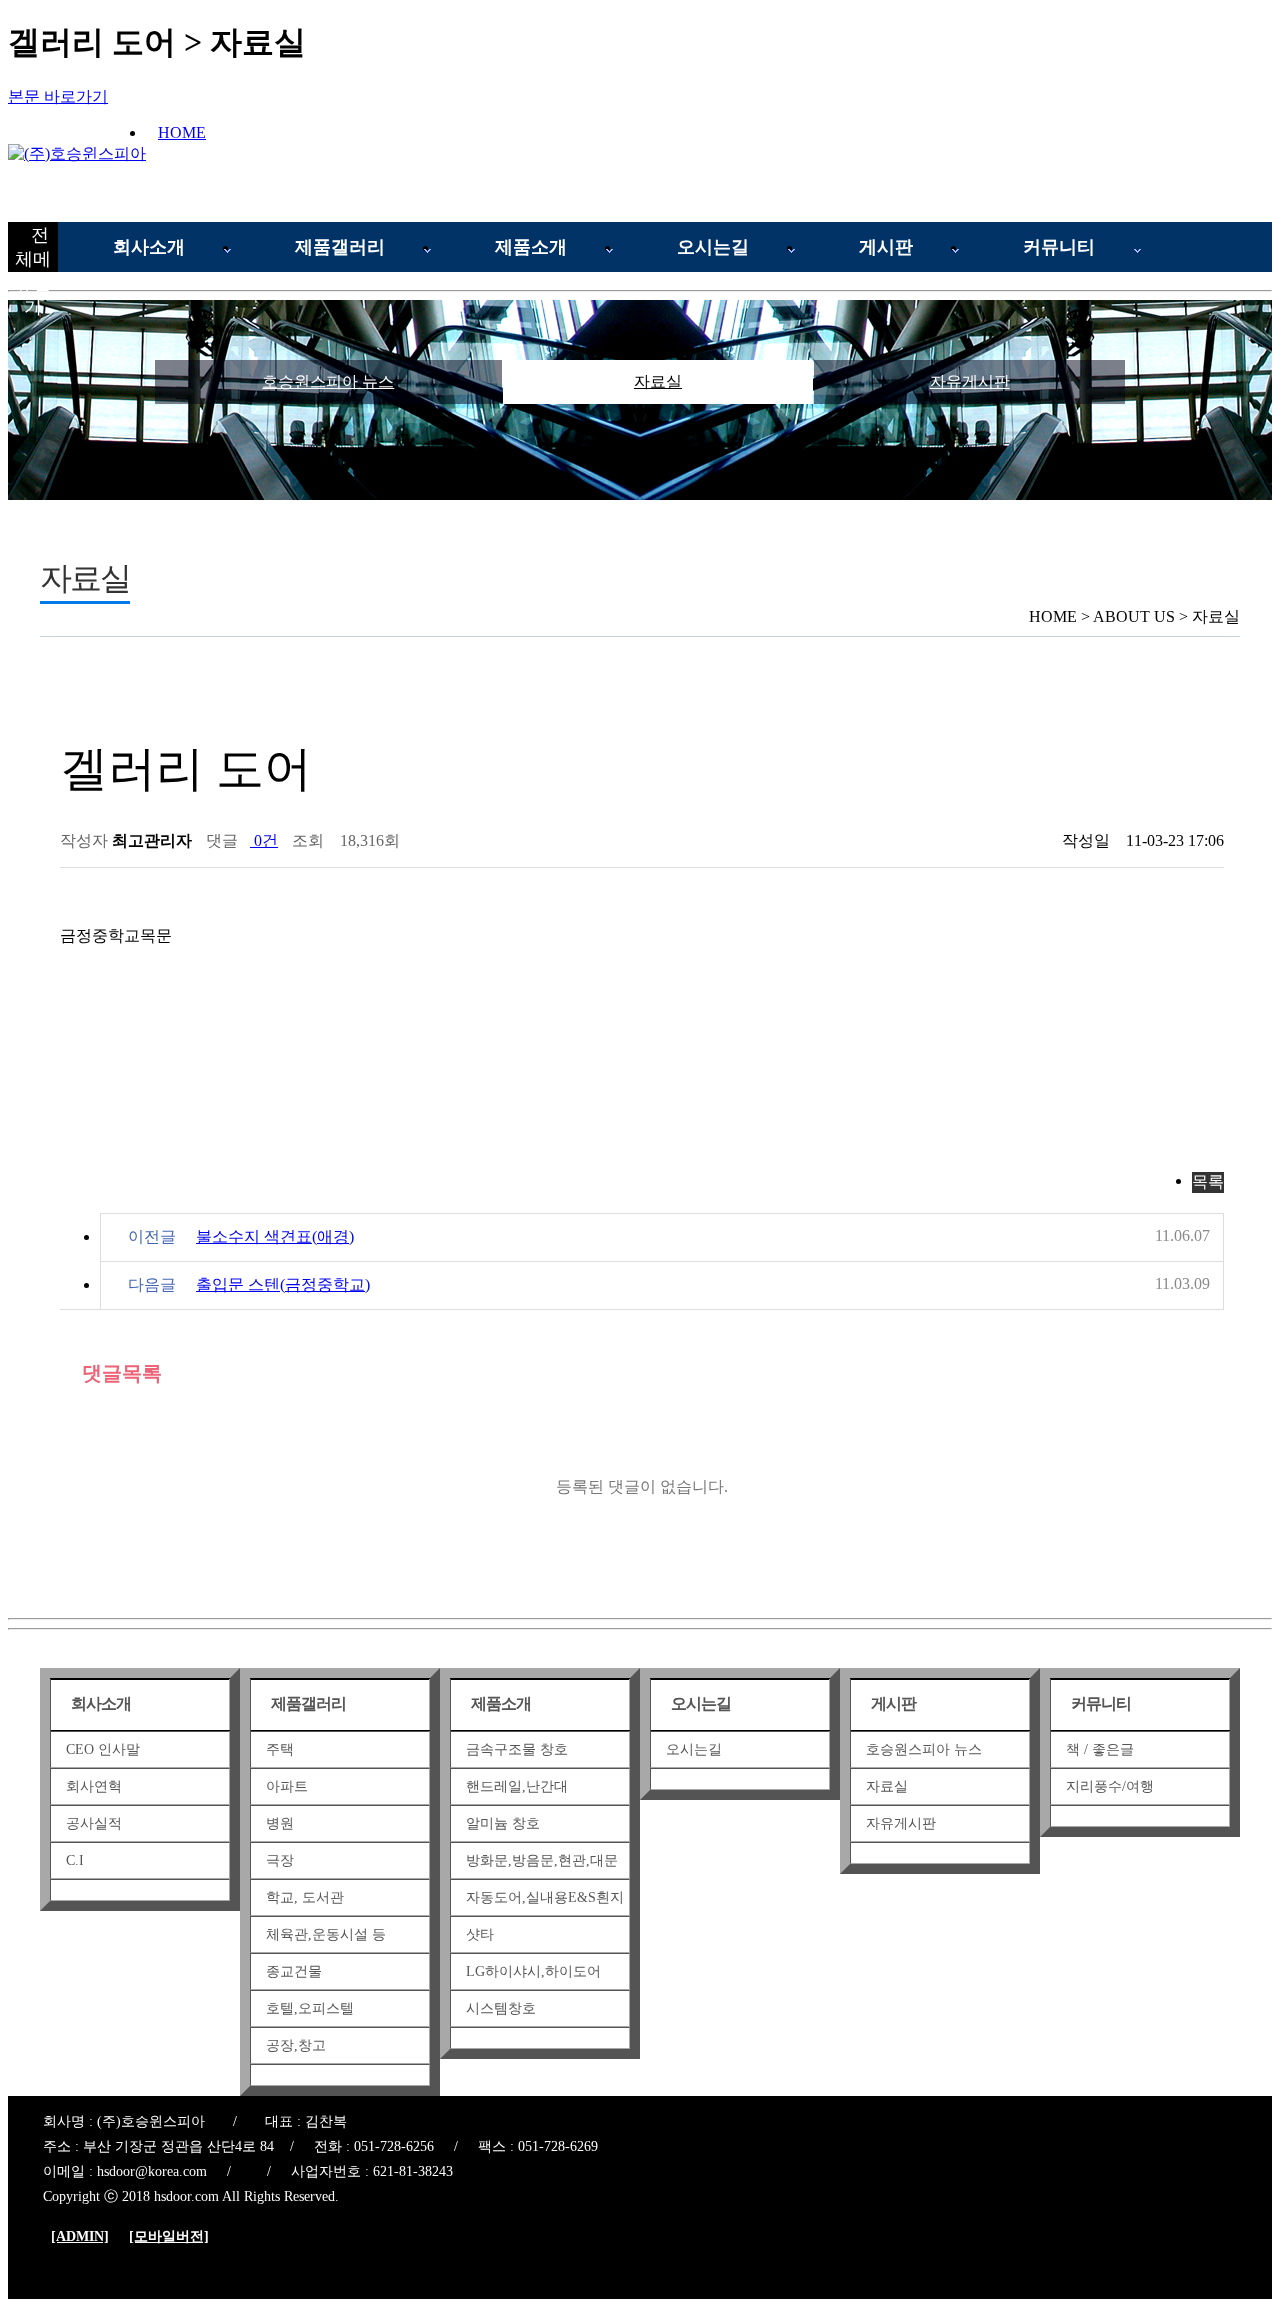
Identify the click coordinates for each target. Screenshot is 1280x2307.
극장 (280, 1860)
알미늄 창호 (503, 1823)
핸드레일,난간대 (517, 1786)
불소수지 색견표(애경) (275, 1236)
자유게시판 (970, 381)
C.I (75, 1860)
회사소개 (149, 247)
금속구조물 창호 (517, 1749)
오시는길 (713, 247)
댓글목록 (119, 1373)
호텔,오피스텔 (310, 2008)
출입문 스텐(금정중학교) (283, 1284)
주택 (280, 1749)
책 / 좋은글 (1100, 1749)
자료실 (658, 381)
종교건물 (294, 1971)
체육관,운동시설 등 (326, 1934)
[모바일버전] (169, 2236)
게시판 (886, 247)
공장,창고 (296, 2045)
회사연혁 (94, 1786)
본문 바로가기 (58, 96)
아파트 (287, 1786)
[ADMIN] (80, 2236)
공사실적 (94, 1823)
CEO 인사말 (103, 1749)
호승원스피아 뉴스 (328, 381)
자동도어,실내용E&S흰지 (545, 1897)
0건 (264, 840)
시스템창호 (501, 2008)
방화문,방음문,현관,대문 (542, 1860)
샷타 (480, 1934)
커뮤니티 (1059, 247)
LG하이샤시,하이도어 (533, 1971)
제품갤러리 (340, 247)
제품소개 (531, 247)
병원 (280, 1823)
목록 (1208, 1181)
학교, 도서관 (305, 1897)
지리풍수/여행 (1110, 1786)
